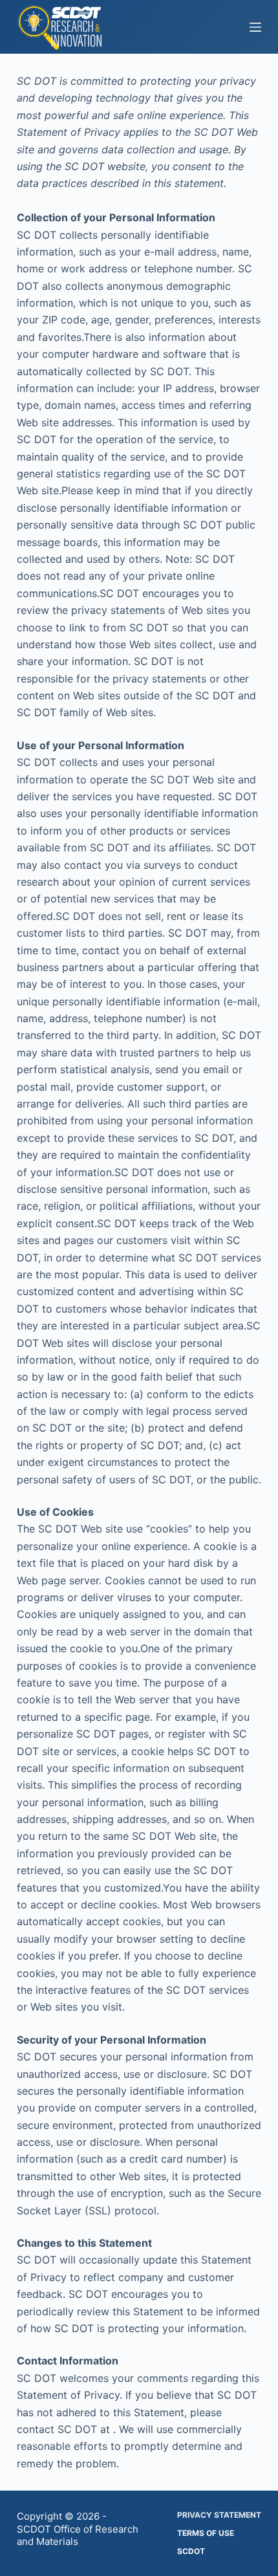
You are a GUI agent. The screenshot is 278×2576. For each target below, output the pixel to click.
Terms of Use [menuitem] (206, 2533)
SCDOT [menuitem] (191, 2551)
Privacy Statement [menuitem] (219, 2515)
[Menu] (255, 27)
